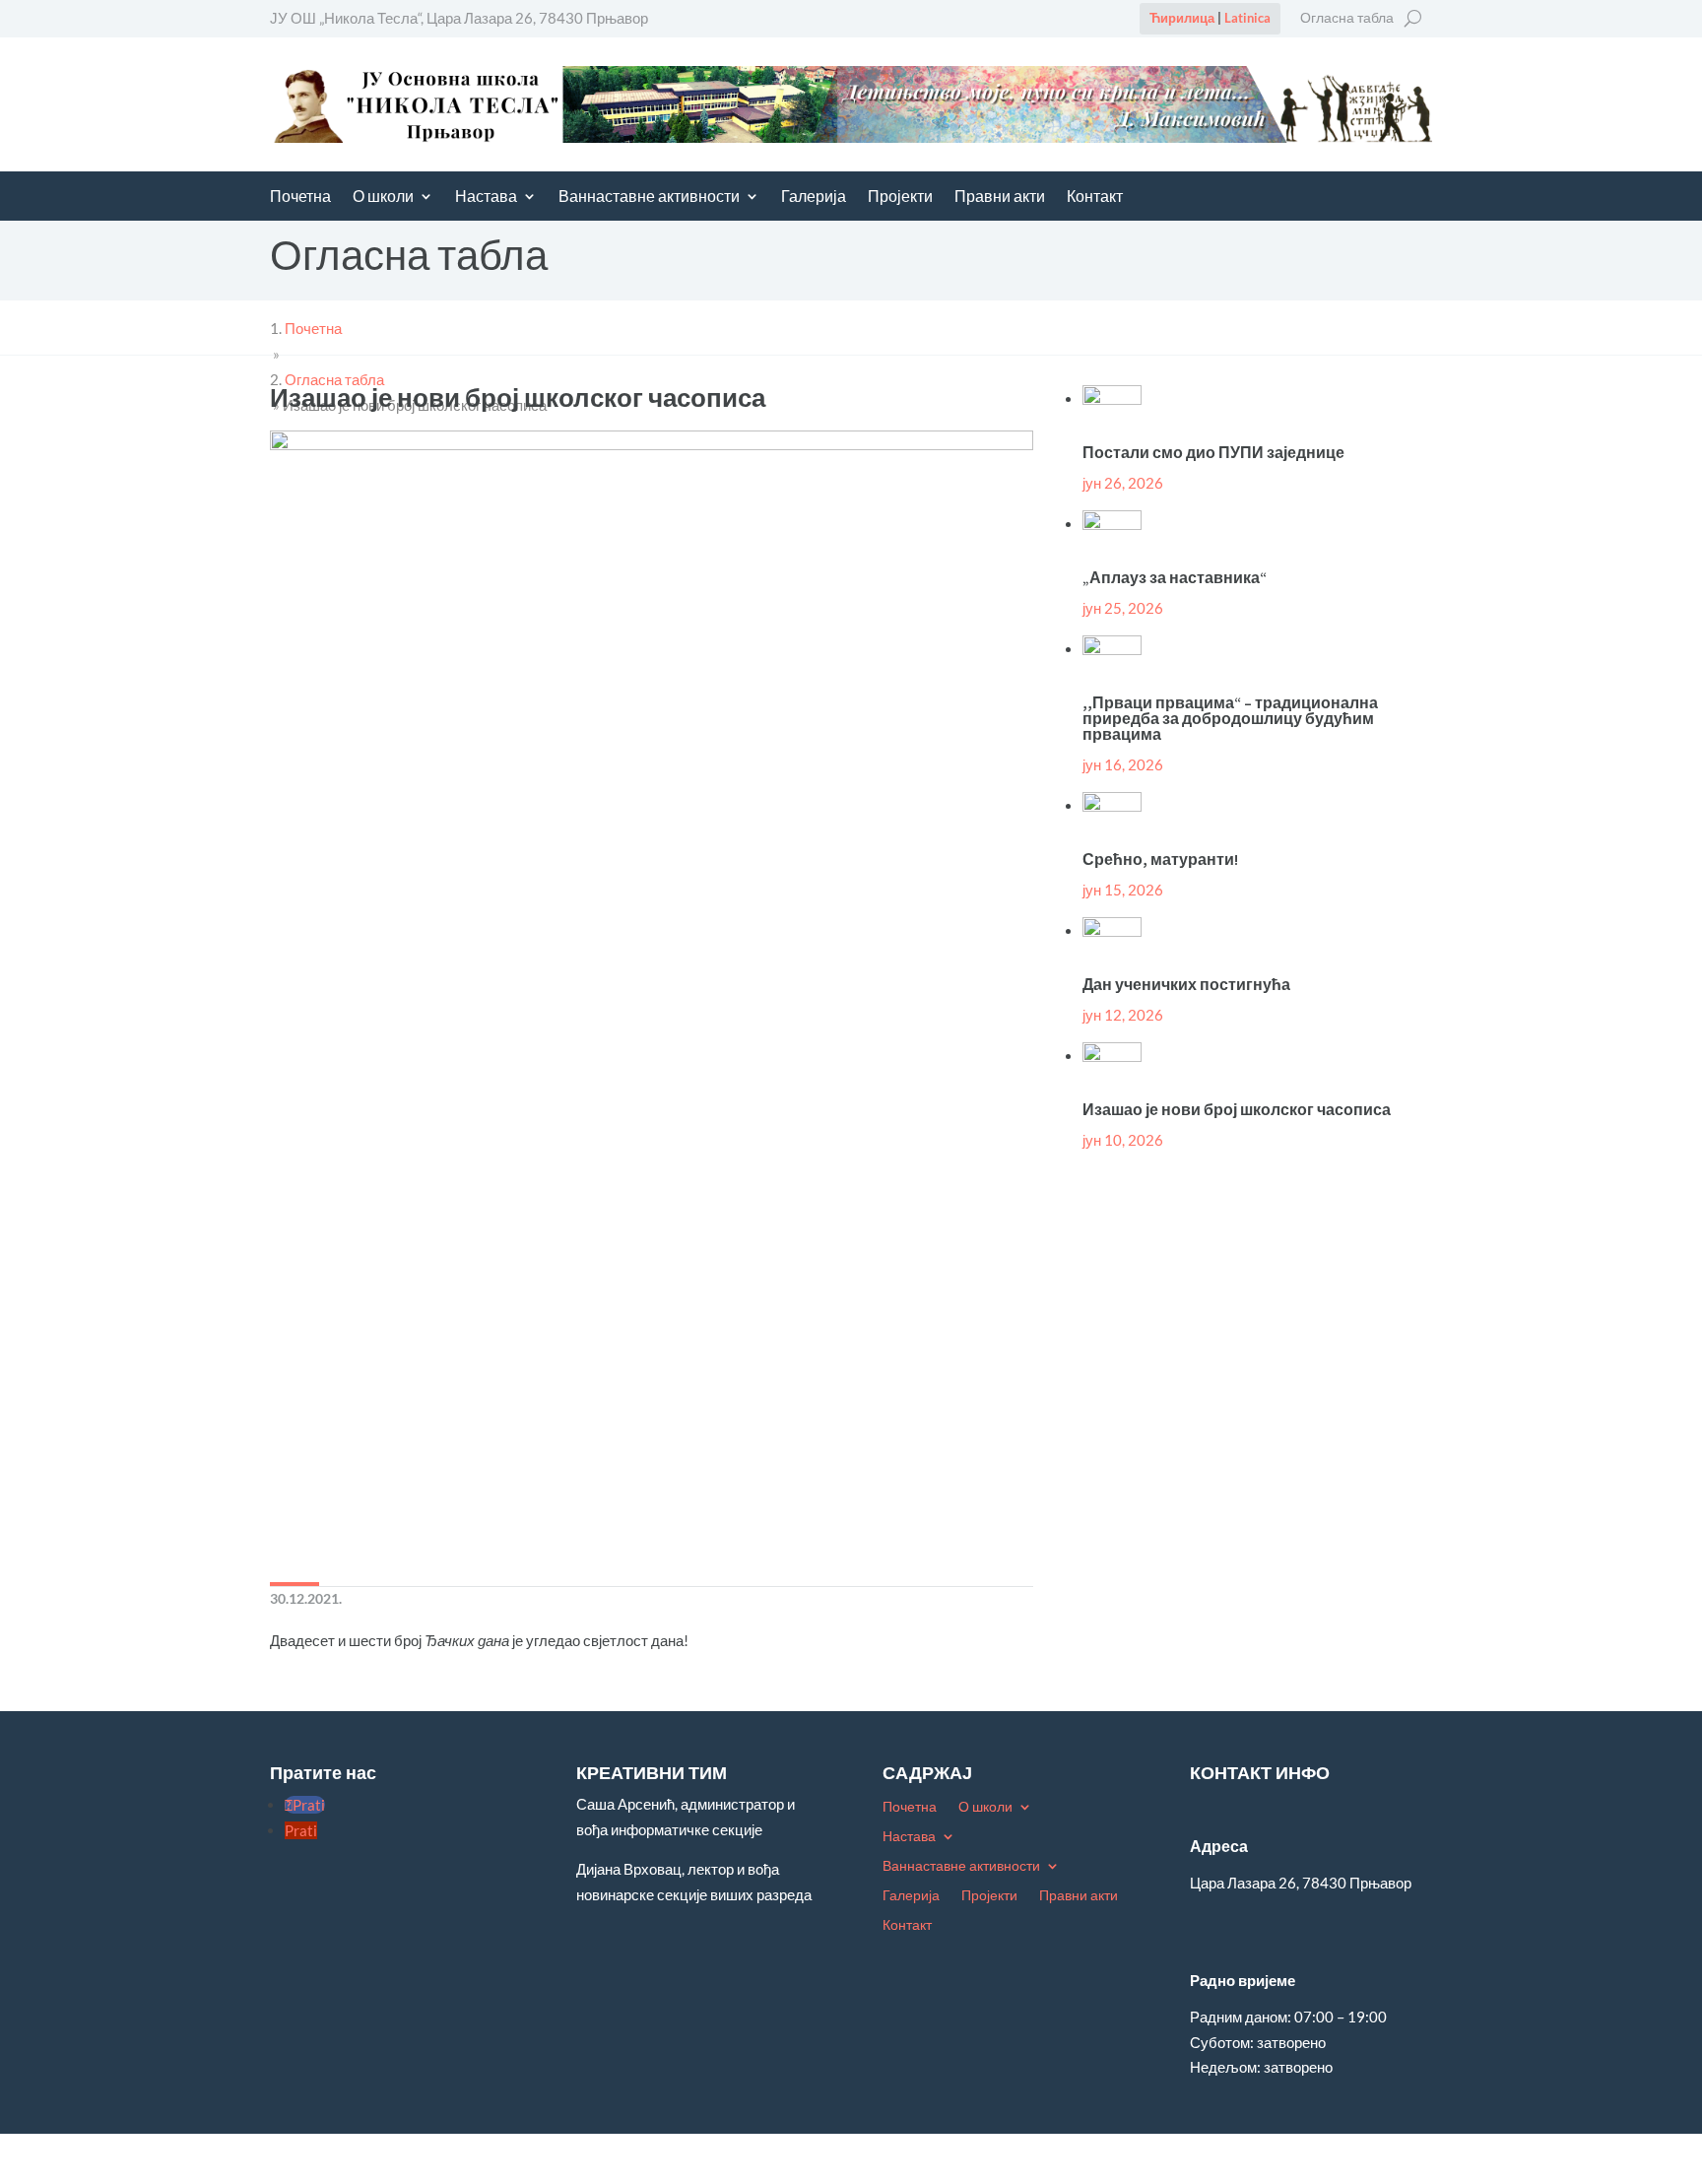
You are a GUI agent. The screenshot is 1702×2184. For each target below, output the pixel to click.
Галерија (814, 198)
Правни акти (1000, 198)
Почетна (300, 198)
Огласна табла (1347, 18)
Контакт (1095, 198)
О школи (383, 198)
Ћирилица (1182, 18)
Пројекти (900, 198)
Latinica (1247, 18)
